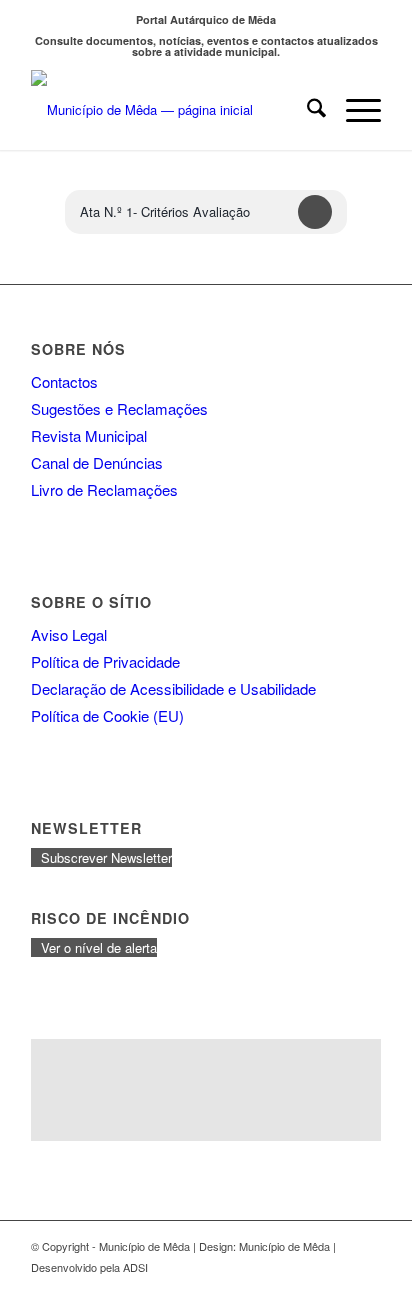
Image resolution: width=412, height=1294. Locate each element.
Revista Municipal (89, 435)
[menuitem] (306, 110)
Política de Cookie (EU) (107, 715)
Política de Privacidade (105, 661)
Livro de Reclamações (104, 489)
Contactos (64, 381)
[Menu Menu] (353, 110)
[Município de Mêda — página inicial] (171, 110)
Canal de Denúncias (97, 462)
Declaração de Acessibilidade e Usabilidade (173, 688)
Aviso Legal (69, 634)
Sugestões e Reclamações (119, 408)
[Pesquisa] (306, 110)
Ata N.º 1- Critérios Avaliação (165, 211)
